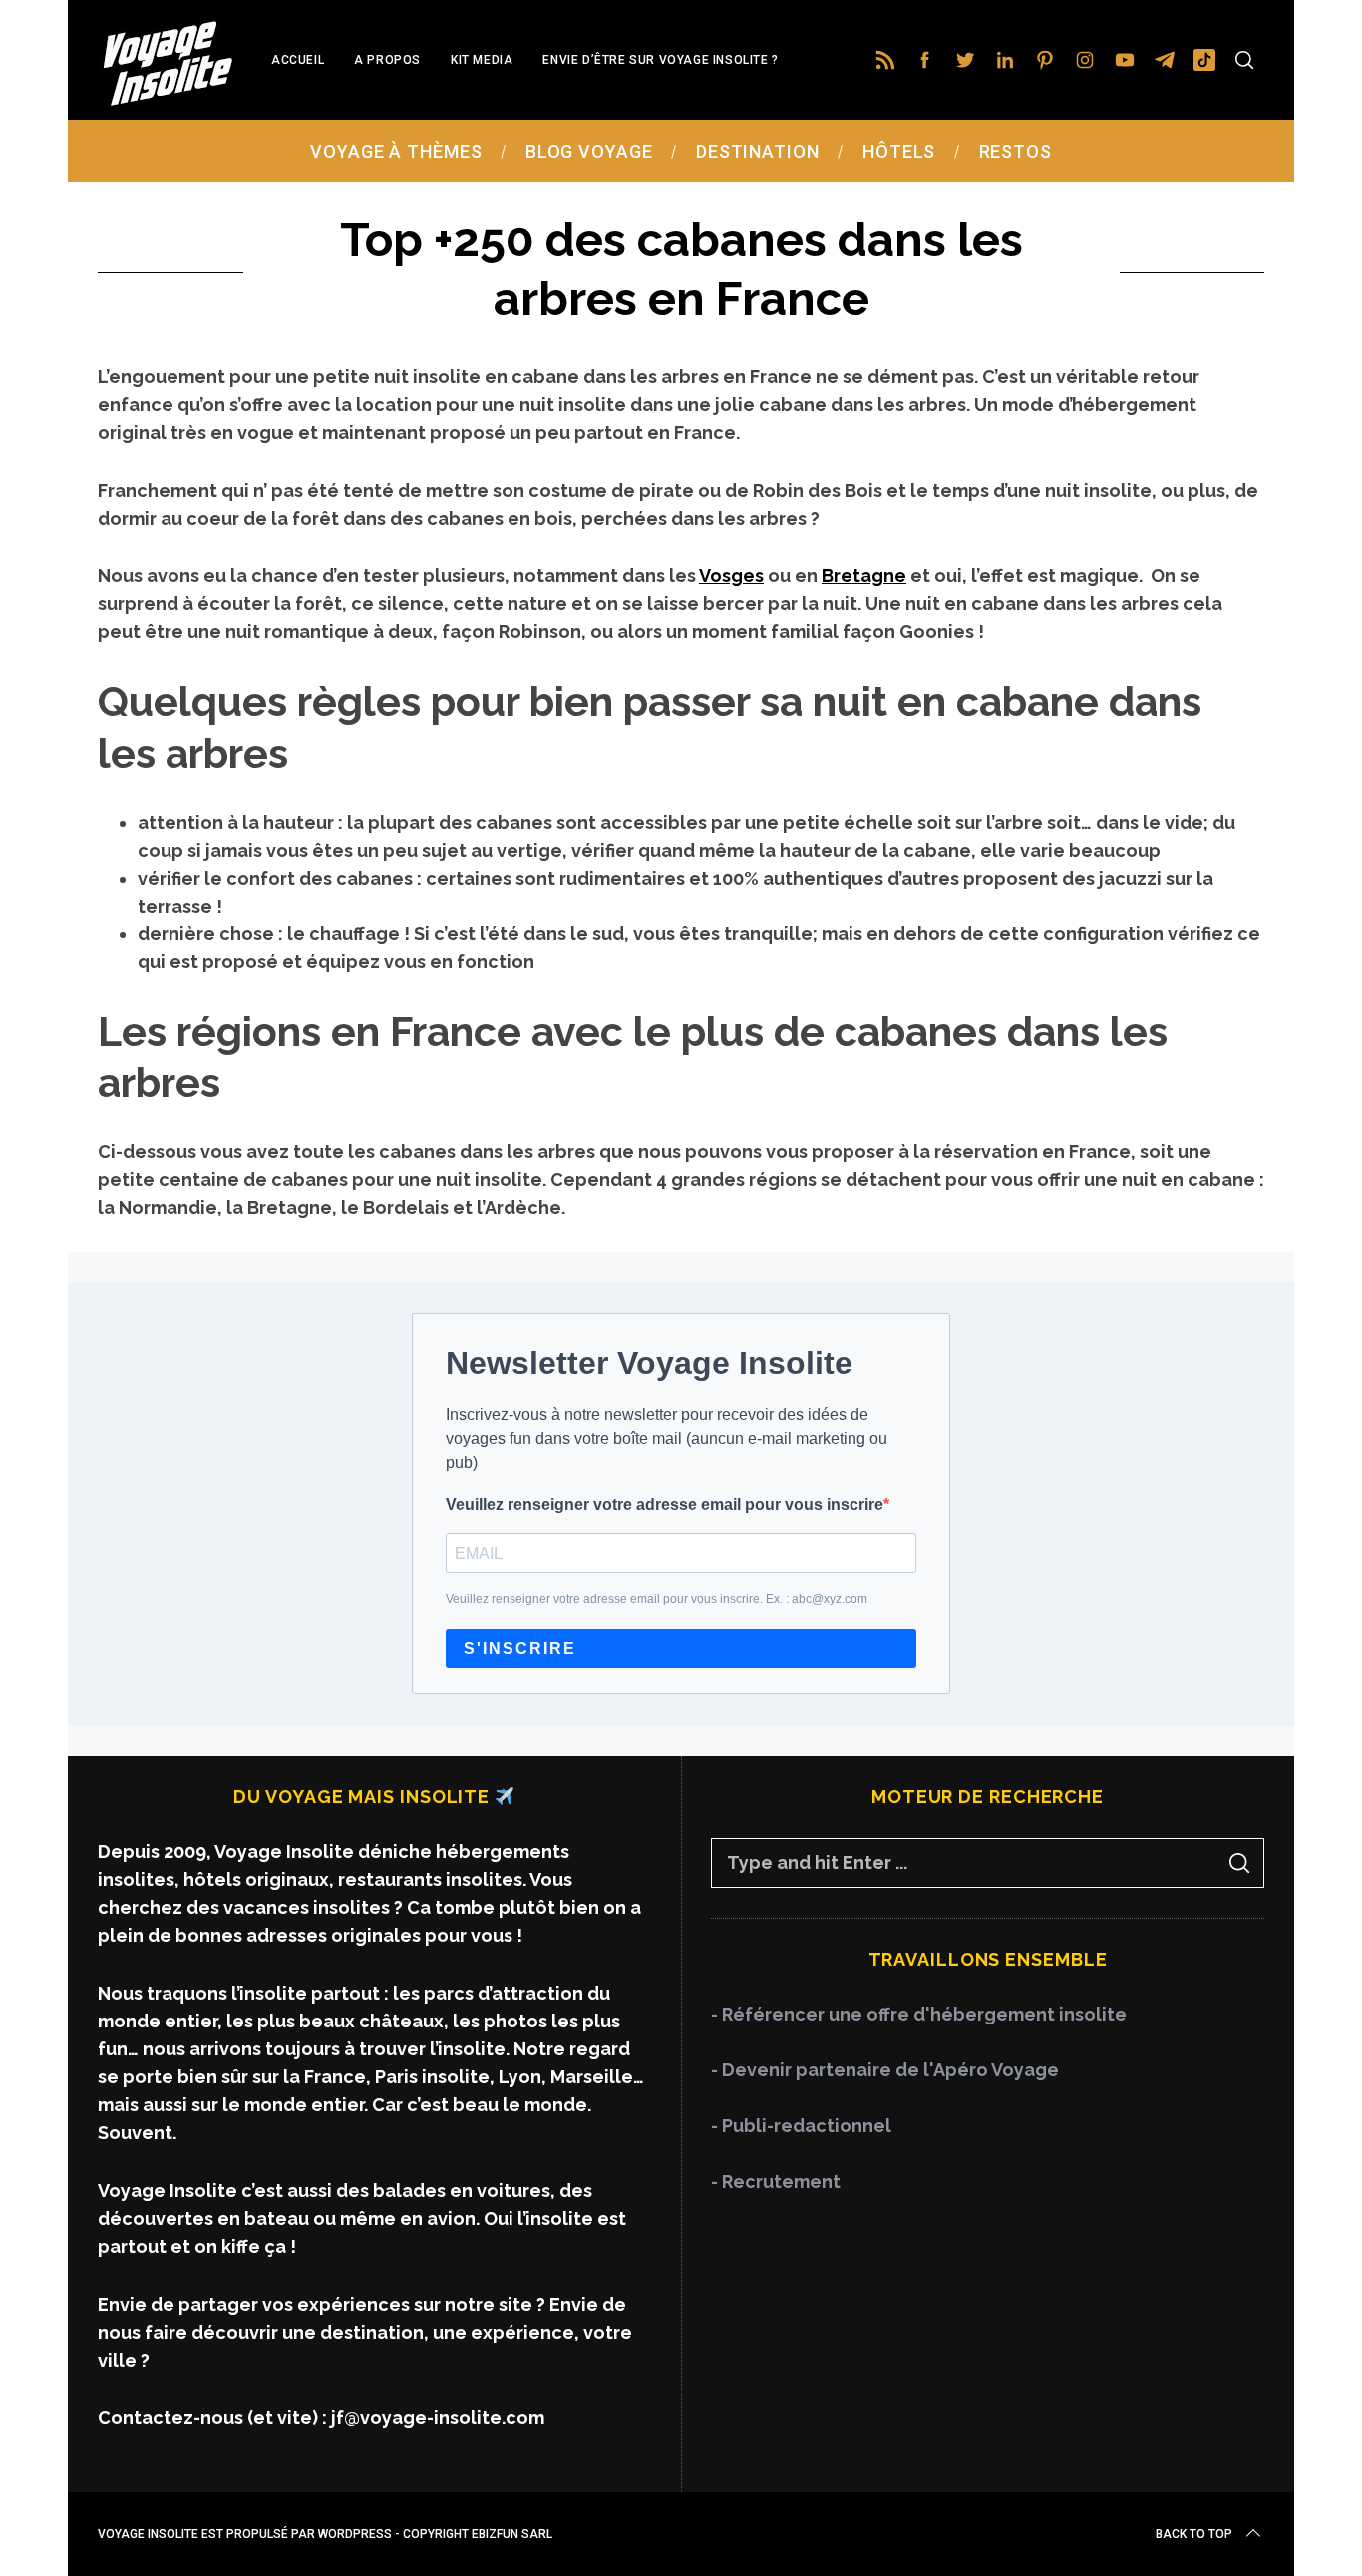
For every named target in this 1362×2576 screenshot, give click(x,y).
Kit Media (482, 60)
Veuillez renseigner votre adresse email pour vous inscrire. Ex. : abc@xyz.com (657, 1599)
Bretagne (864, 576)
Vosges (731, 576)
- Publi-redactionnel (801, 2126)
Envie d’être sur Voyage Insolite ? (660, 60)
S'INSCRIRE (520, 1649)
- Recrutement (776, 2182)
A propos (387, 60)
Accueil (298, 60)
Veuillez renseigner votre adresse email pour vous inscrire (665, 1504)
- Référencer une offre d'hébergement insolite (919, 2014)
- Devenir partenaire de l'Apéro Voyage (885, 2070)
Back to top (1194, 2534)
